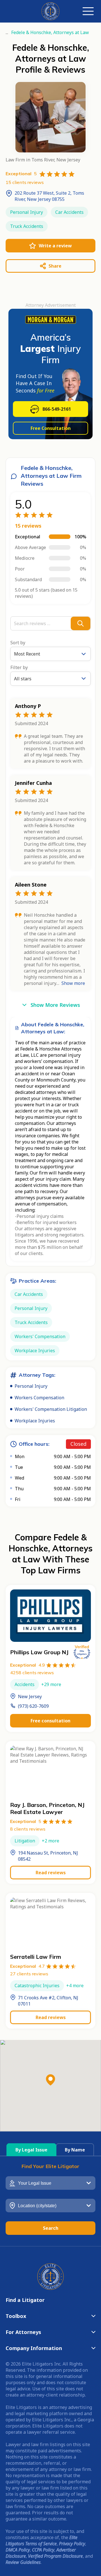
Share (55, 266)
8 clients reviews (28, 1829)
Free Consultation (51, 428)
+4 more (75, 1986)
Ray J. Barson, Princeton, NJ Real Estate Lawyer (47, 1808)
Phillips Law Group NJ (39, 1652)
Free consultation (50, 1721)
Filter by (19, 667)
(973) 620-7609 (33, 1706)
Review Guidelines (23, 2562)
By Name (75, 2150)
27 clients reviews (29, 1974)
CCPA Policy (43, 2550)
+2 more (50, 1841)
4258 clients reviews (32, 1673)
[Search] (81, 623)
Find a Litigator (25, 2300)
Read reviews (51, 1873)
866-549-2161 (57, 409)
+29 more (51, 1684)
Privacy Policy (72, 2544)
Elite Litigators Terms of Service (42, 2541)
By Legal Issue (31, 2150)
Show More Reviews (55, 1005)
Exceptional (27, 1665)
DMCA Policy (18, 2550)
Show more (73, 983)
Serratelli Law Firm (36, 1957)
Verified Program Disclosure (55, 2556)
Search (51, 2228)
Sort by (18, 643)
